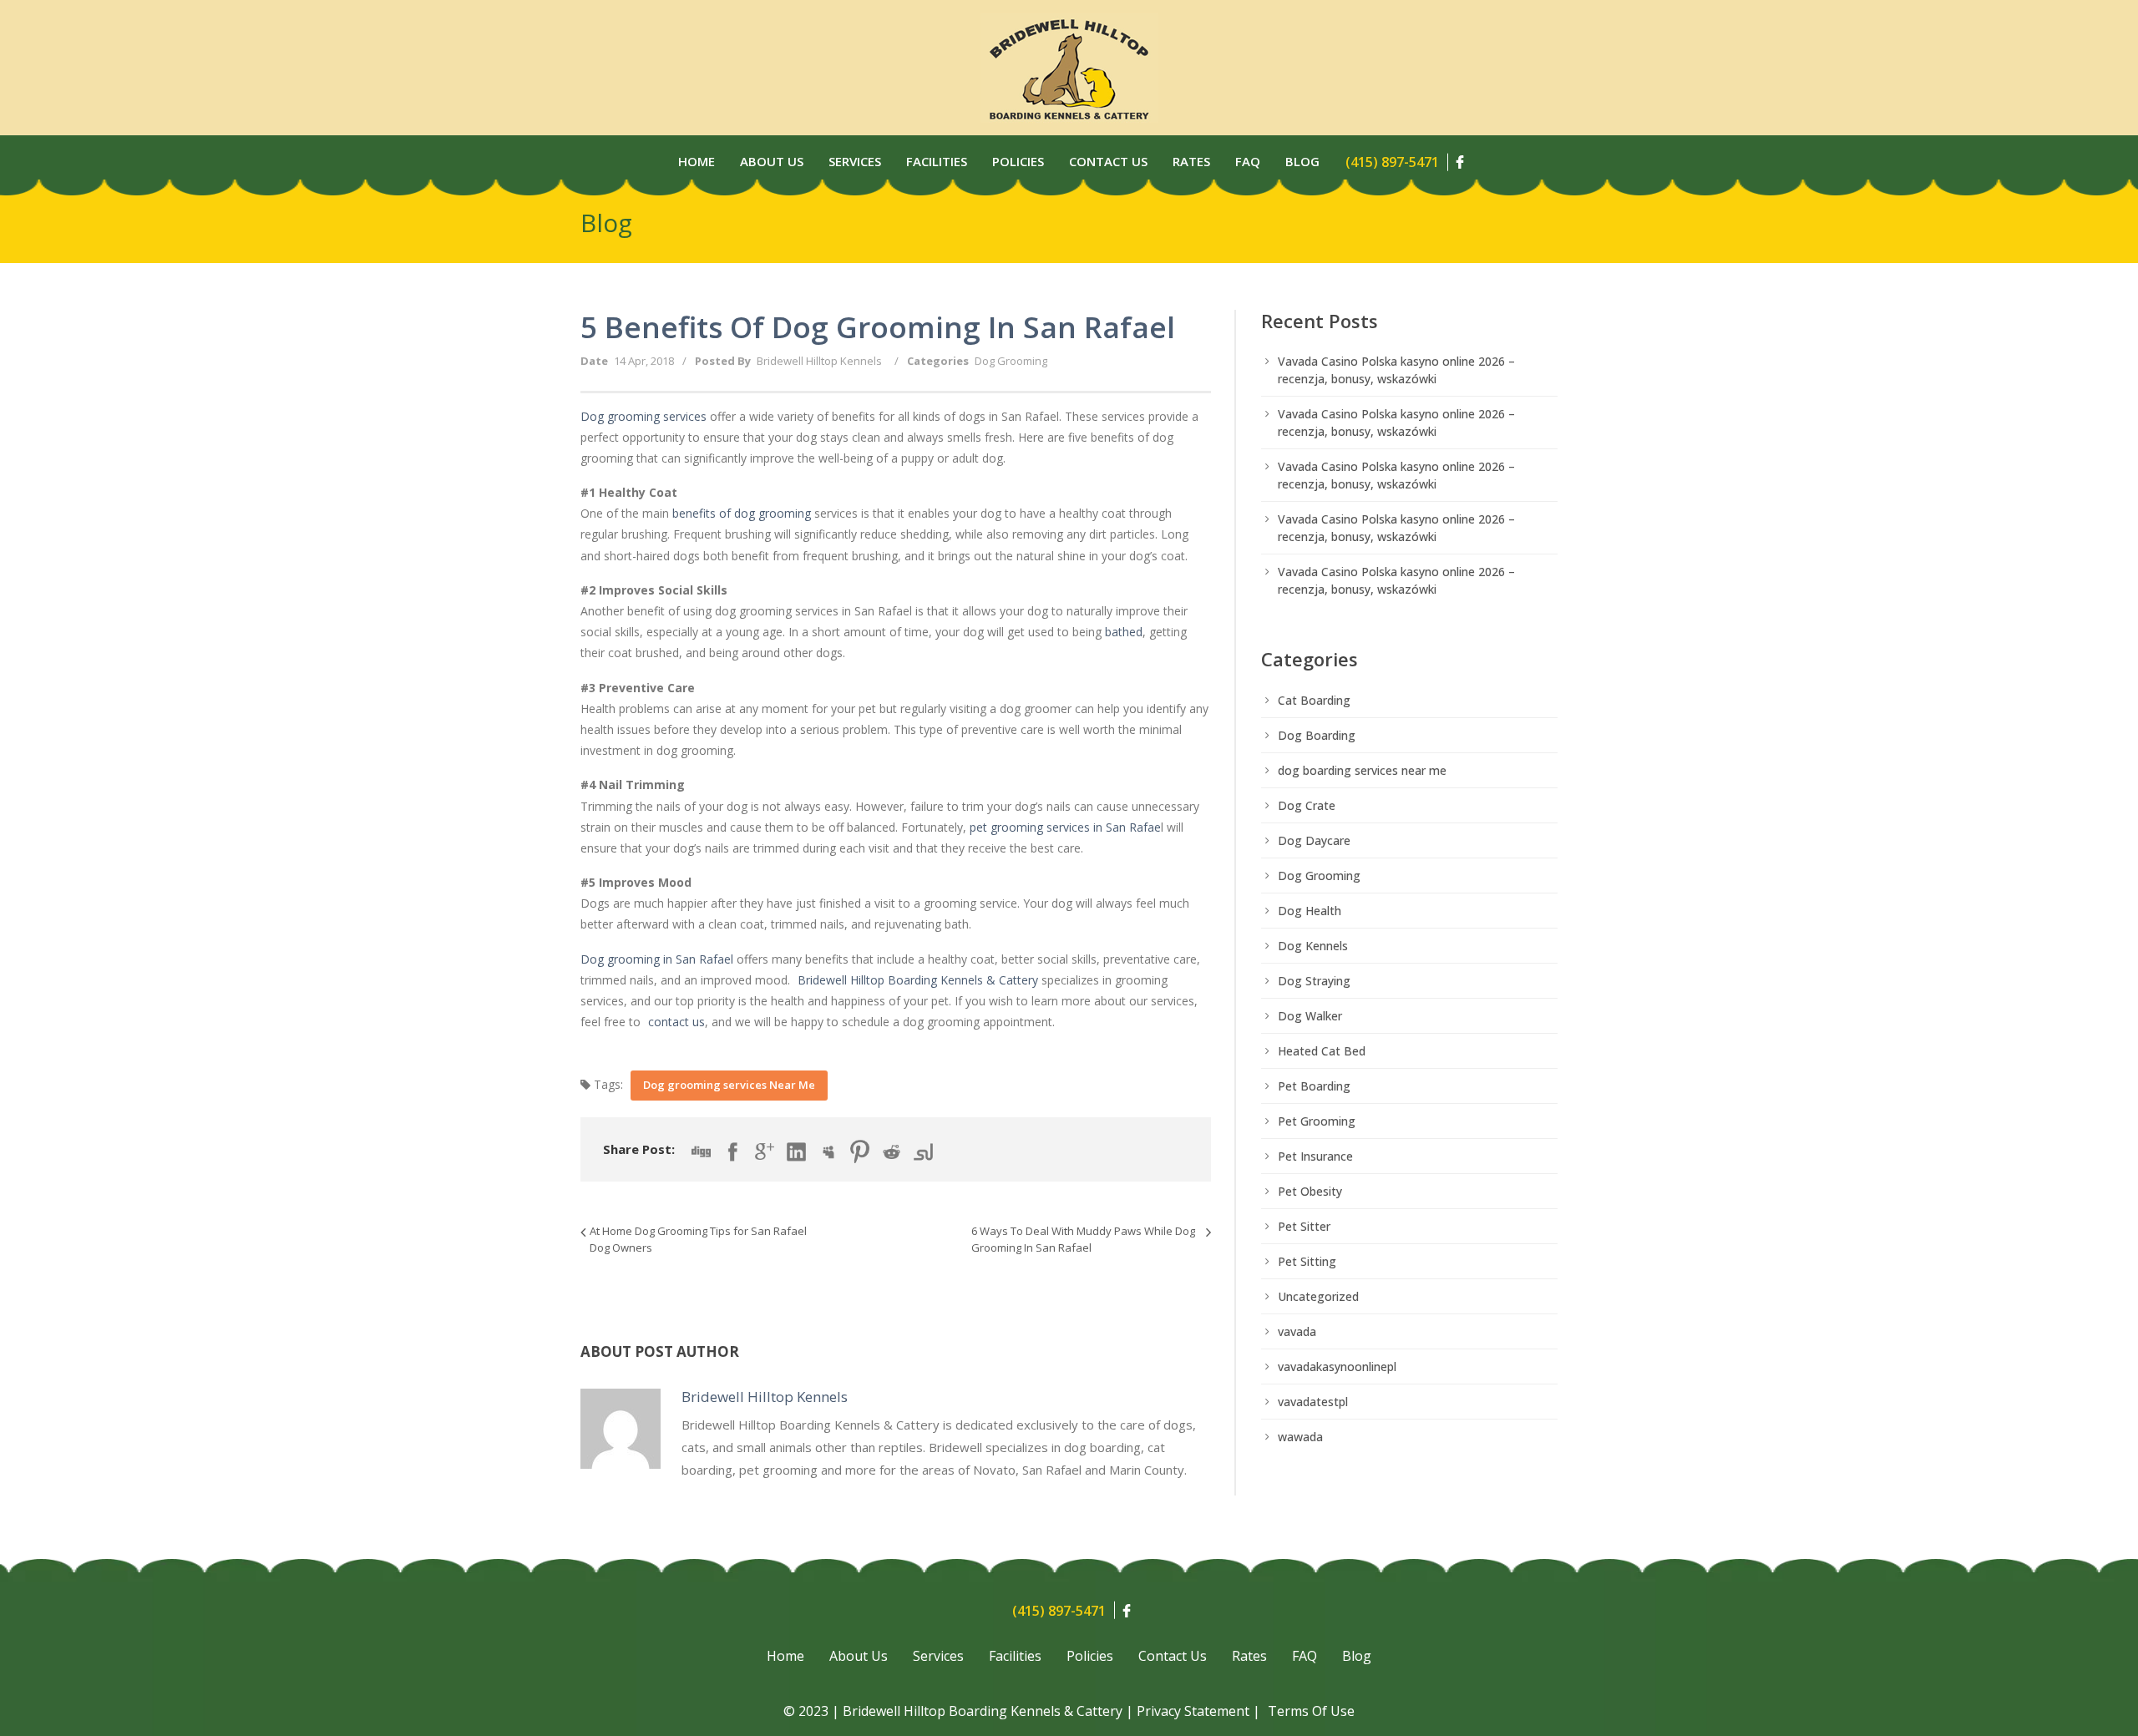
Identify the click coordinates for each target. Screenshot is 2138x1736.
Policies (1018, 161)
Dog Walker (1310, 1016)
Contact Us (1108, 161)
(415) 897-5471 (1392, 162)
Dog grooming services (643, 416)
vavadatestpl (1313, 1402)
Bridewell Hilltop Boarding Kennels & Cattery (918, 980)
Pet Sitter (1304, 1226)
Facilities (937, 161)
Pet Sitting (1307, 1261)
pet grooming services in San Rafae (1065, 827)
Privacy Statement (1193, 1711)
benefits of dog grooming (742, 513)
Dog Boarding (1317, 735)
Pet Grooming (1317, 1121)
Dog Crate (1307, 805)
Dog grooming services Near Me (729, 1085)
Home (697, 161)
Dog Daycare (1314, 840)
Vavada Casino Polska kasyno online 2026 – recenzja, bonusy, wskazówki (1396, 370)
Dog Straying (1314, 981)
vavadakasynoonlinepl (1337, 1367)
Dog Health (1310, 911)
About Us (772, 161)
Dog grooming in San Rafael (657, 959)
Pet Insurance (1315, 1156)
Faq (1248, 161)
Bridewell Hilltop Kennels (819, 361)
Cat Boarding (1314, 700)
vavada (1297, 1331)
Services (855, 161)
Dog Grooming (1011, 361)
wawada (1300, 1437)
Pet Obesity (1310, 1191)
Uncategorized (1318, 1296)
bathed (1124, 632)
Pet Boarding (1314, 1086)
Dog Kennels (1313, 946)
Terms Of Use (1311, 1711)
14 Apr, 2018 (644, 361)
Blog (1302, 161)
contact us (676, 1022)
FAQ (1305, 1656)
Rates (1191, 161)
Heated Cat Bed (1322, 1051)
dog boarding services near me (1362, 770)
